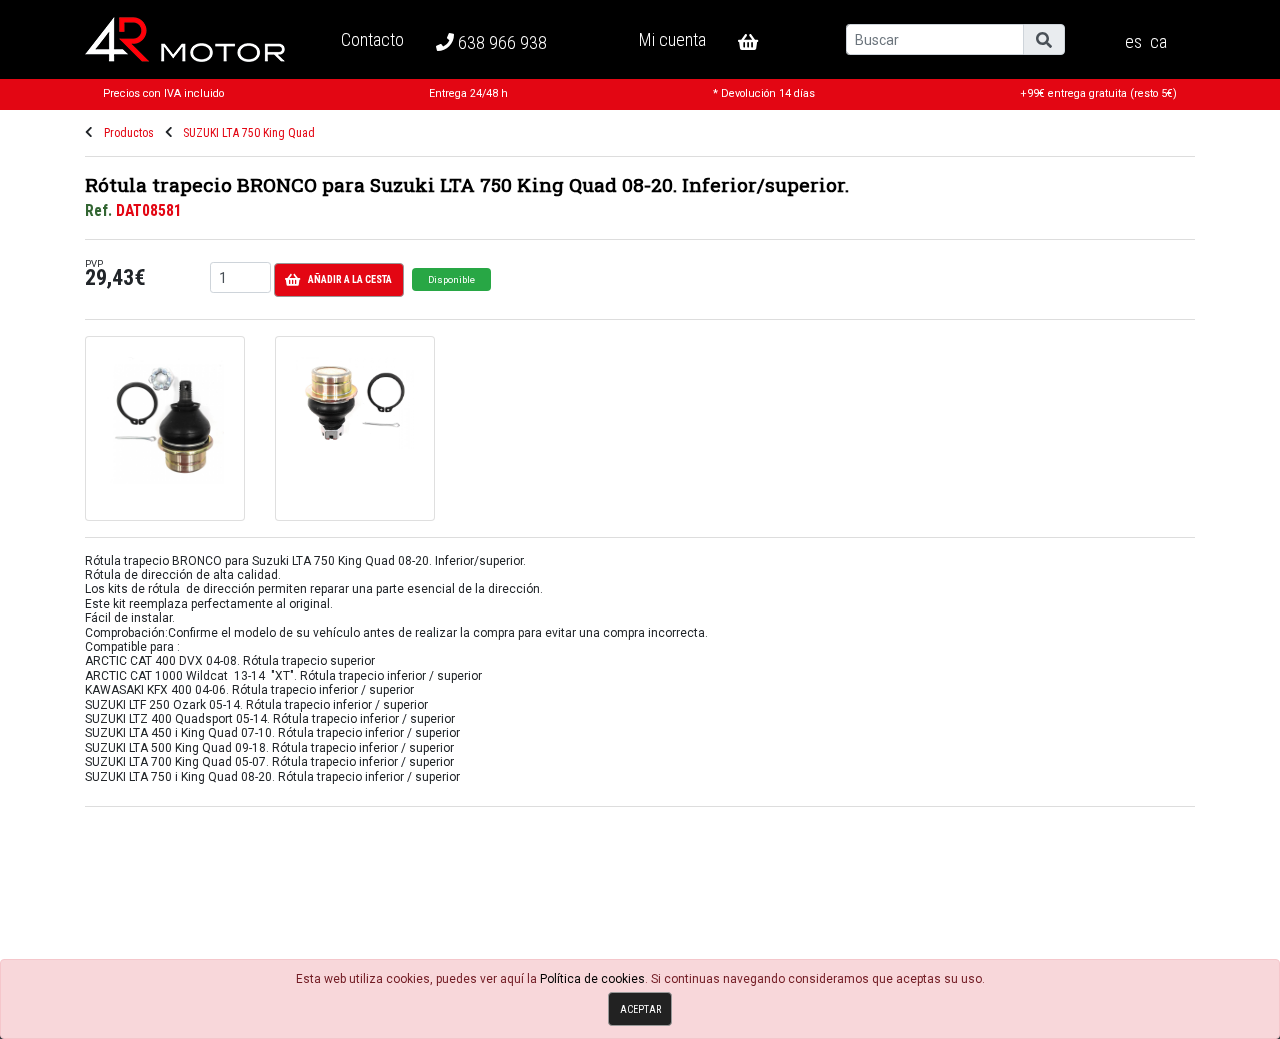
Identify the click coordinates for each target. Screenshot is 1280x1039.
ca (1158, 42)
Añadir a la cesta (350, 279)
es (1133, 42)
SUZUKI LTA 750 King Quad (249, 133)
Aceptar (640, 1009)
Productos (129, 133)
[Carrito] (764, 42)
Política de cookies (592, 979)
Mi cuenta (672, 39)
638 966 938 (500, 42)
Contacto (372, 39)
